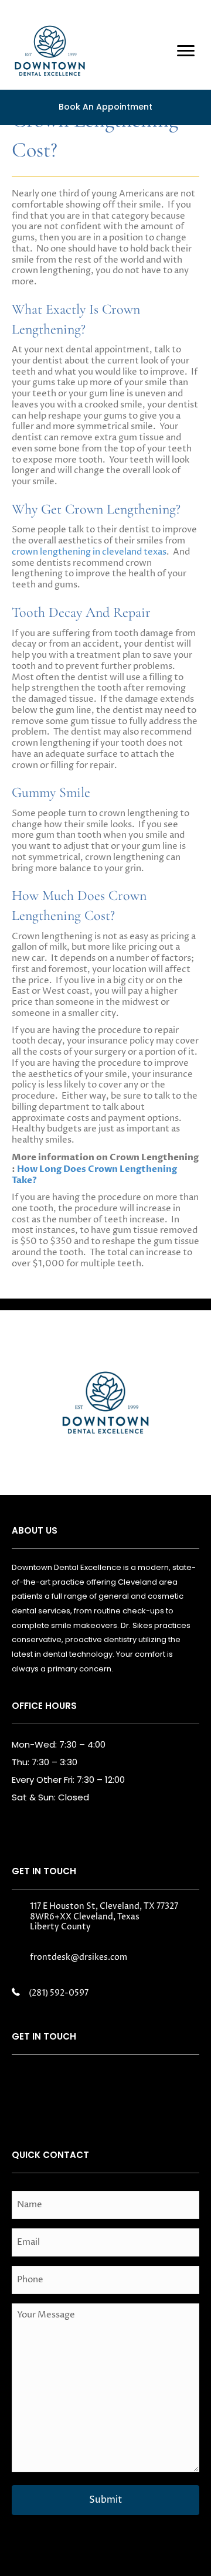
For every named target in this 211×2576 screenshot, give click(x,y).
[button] (29, 2084)
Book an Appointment (105, 107)
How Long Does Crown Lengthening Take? (94, 1175)
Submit (105, 2500)
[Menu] (186, 51)
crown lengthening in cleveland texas (89, 552)
